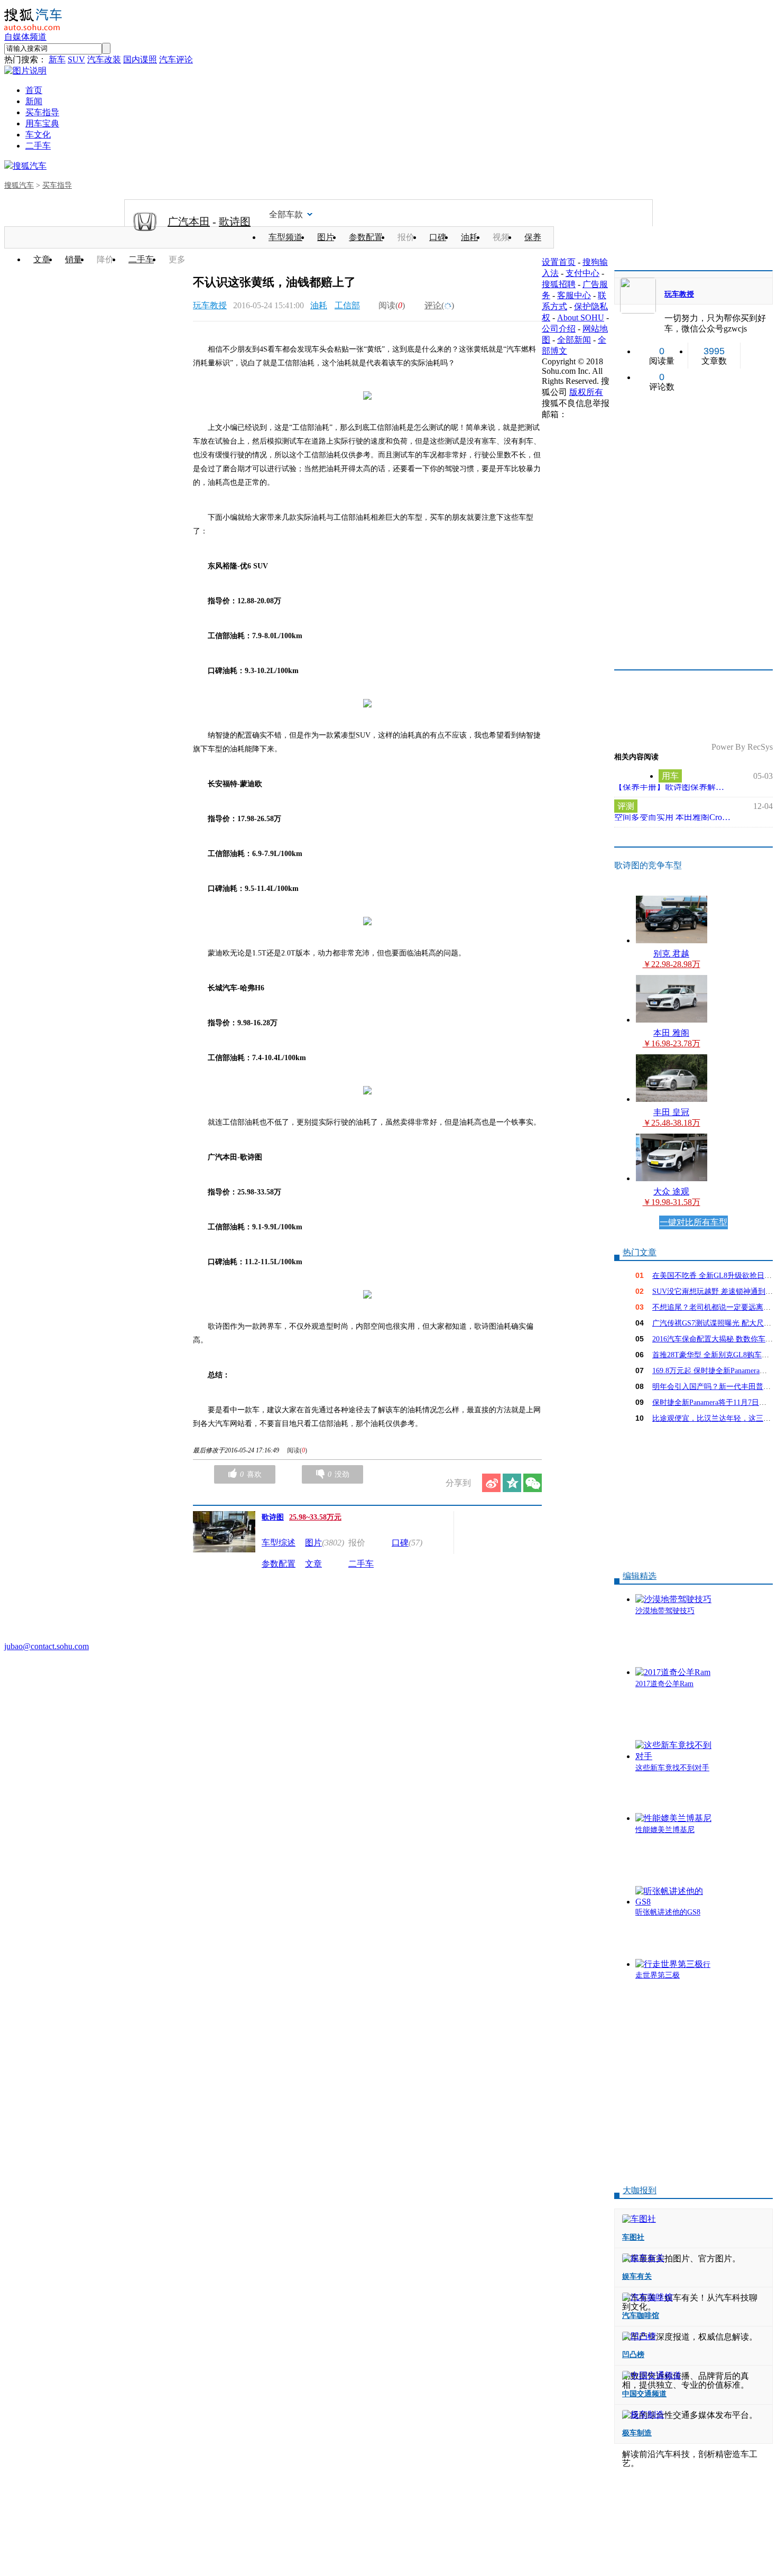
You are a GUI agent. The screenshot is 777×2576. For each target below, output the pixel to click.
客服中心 (574, 295)
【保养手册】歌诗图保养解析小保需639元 (672, 787)
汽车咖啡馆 (641, 2316)
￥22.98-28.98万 (672, 964)
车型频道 (285, 237)
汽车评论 (176, 59)
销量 (73, 259)
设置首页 (559, 262)
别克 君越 (671, 954)
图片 (326, 237)
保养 (533, 237)
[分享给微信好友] (533, 1483)
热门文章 (640, 1252)
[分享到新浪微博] (491, 1483)
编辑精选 (640, 1576)
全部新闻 (574, 340)
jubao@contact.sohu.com (47, 1646)
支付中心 (582, 273)
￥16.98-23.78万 (672, 1043)
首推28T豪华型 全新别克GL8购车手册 (714, 1355)
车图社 (633, 2237)
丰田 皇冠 (671, 1112)
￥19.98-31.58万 (672, 1202)
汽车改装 (104, 59)
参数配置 (366, 237)
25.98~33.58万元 (315, 1517)
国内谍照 (140, 59)
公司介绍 (559, 329)
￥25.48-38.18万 (672, 1123)
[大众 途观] (672, 1178)
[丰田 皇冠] (672, 1099)
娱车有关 (637, 2276)
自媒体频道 (25, 37)
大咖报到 (640, 2190)
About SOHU (581, 318)
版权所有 (586, 392)
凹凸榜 (633, 2355)
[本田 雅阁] (672, 1020)
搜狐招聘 (559, 284)
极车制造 (637, 2433)
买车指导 (42, 112)
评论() (439, 305)
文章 (42, 259)
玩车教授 (210, 305)
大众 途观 (671, 1192)
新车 (57, 59)
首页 (34, 90)
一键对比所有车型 (693, 1222)
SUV (76, 59)
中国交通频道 (644, 2394)
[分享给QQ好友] (512, 1483)
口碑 (438, 237)
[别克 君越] (672, 940)
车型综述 (279, 1543)
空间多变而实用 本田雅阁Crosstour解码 (672, 817)
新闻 (34, 101)
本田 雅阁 (671, 1033)
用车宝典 (42, 123)
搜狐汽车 (30, 166)
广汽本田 (189, 222)
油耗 (469, 237)
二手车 (38, 146)
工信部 (347, 305)
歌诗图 (235, 222)
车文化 (38, 135)
